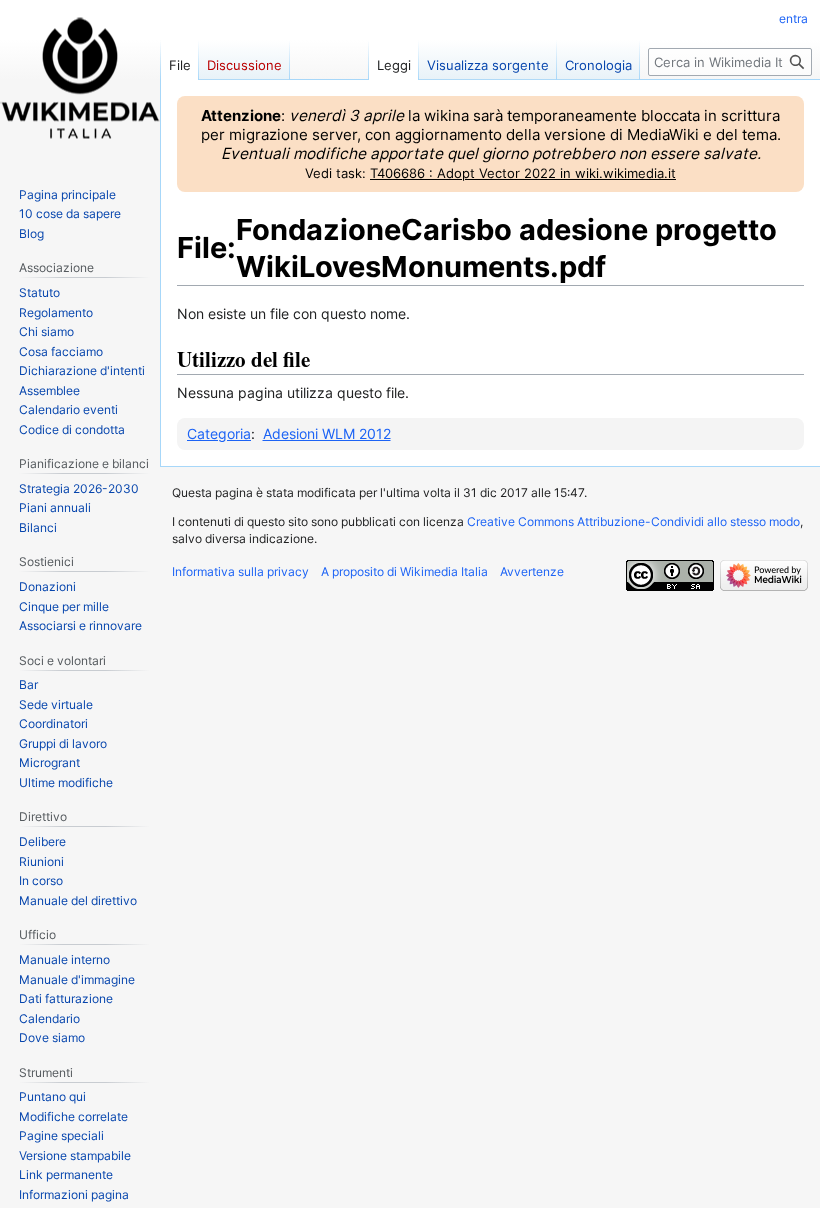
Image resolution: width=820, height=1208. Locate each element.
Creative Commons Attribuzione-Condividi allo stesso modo (633, 521)
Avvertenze (532, 571)
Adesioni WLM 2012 (327, 433)
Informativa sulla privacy (240, 571)
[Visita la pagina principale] (80, 80)
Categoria (219, 433)
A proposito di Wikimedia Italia (404, 571)
